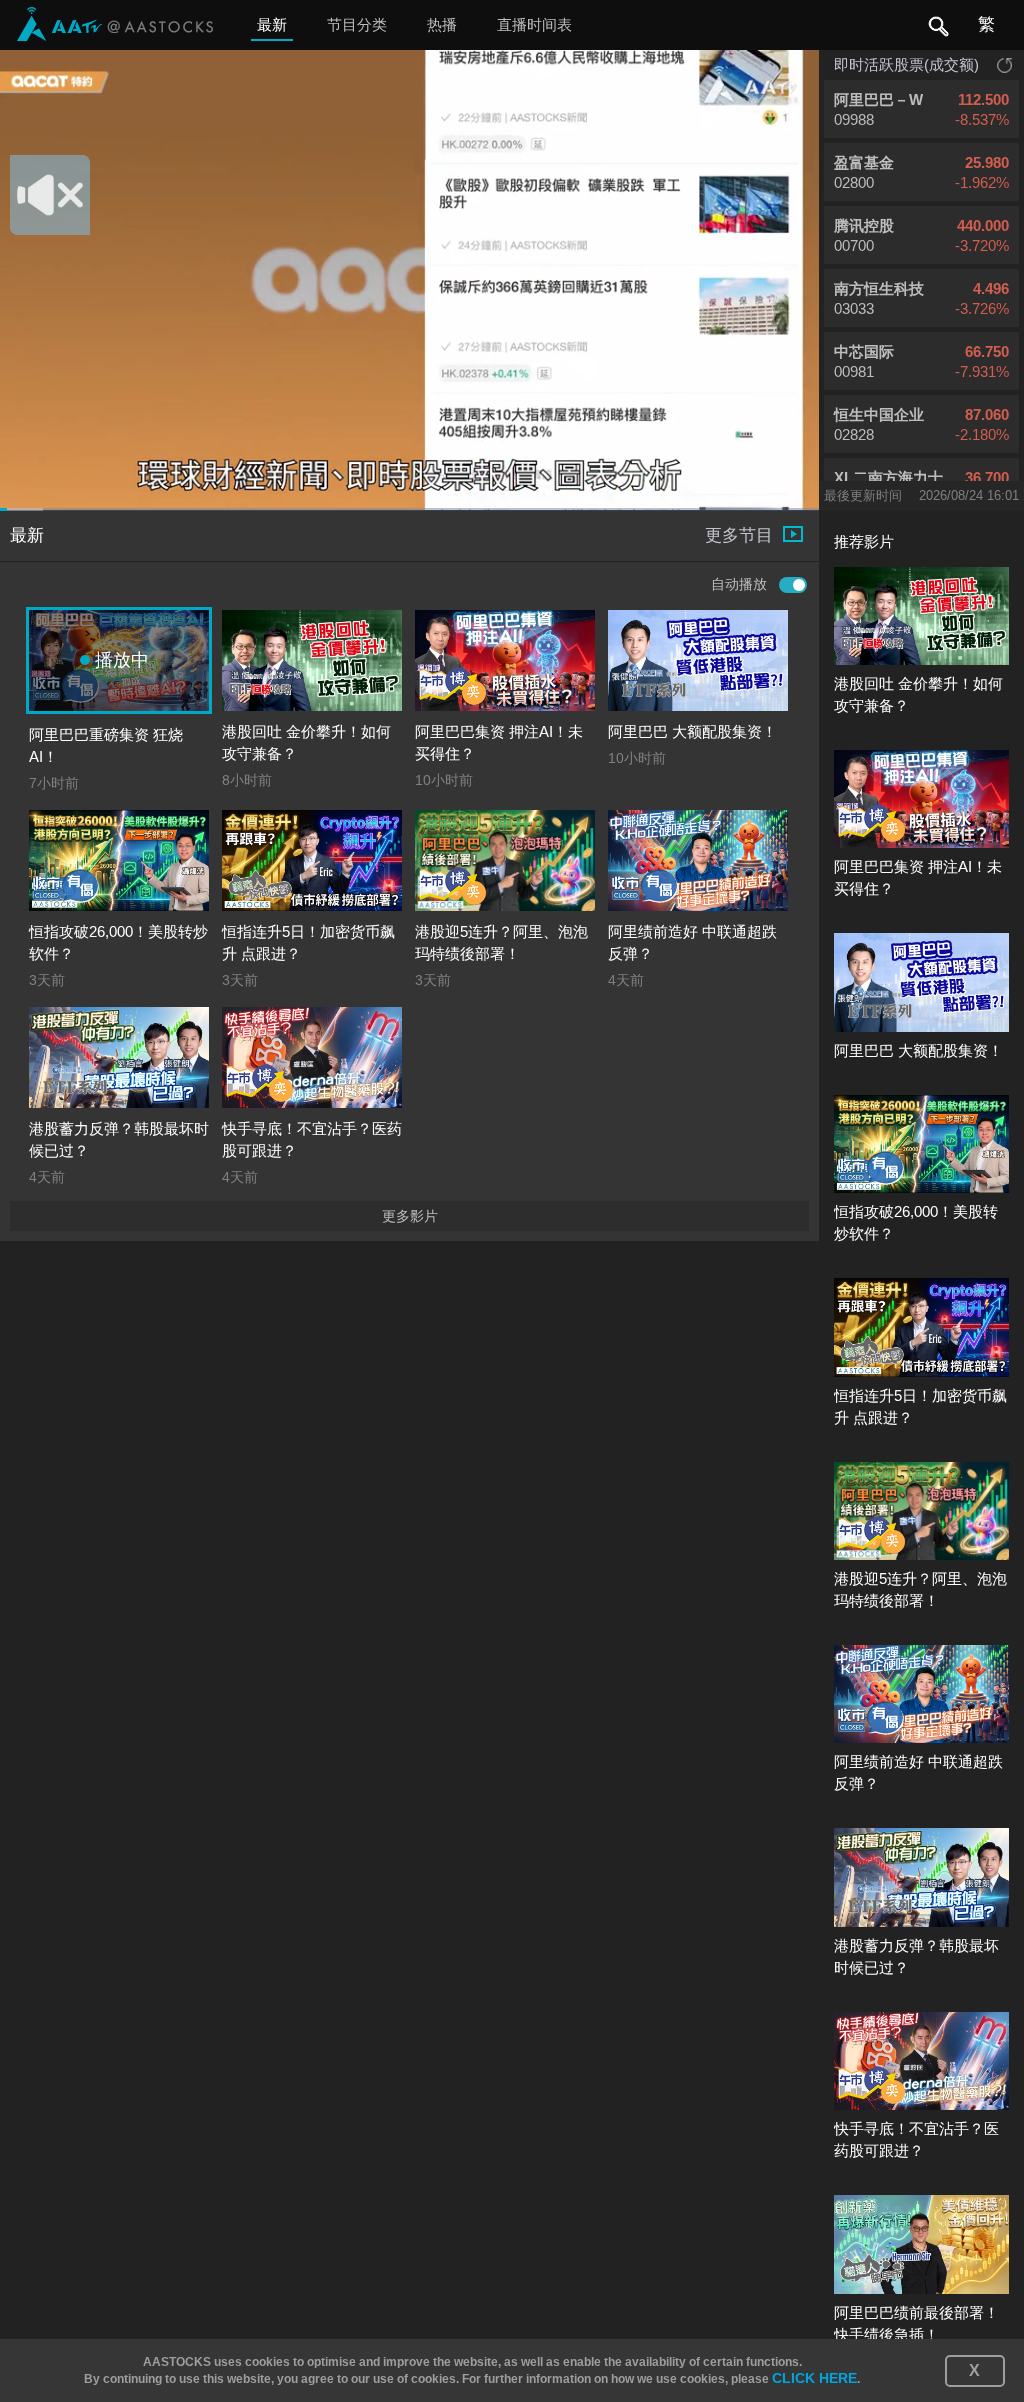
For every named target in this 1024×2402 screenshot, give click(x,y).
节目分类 (357, 24)
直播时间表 (534, 24)
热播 (442, 24)
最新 (272, 24)
